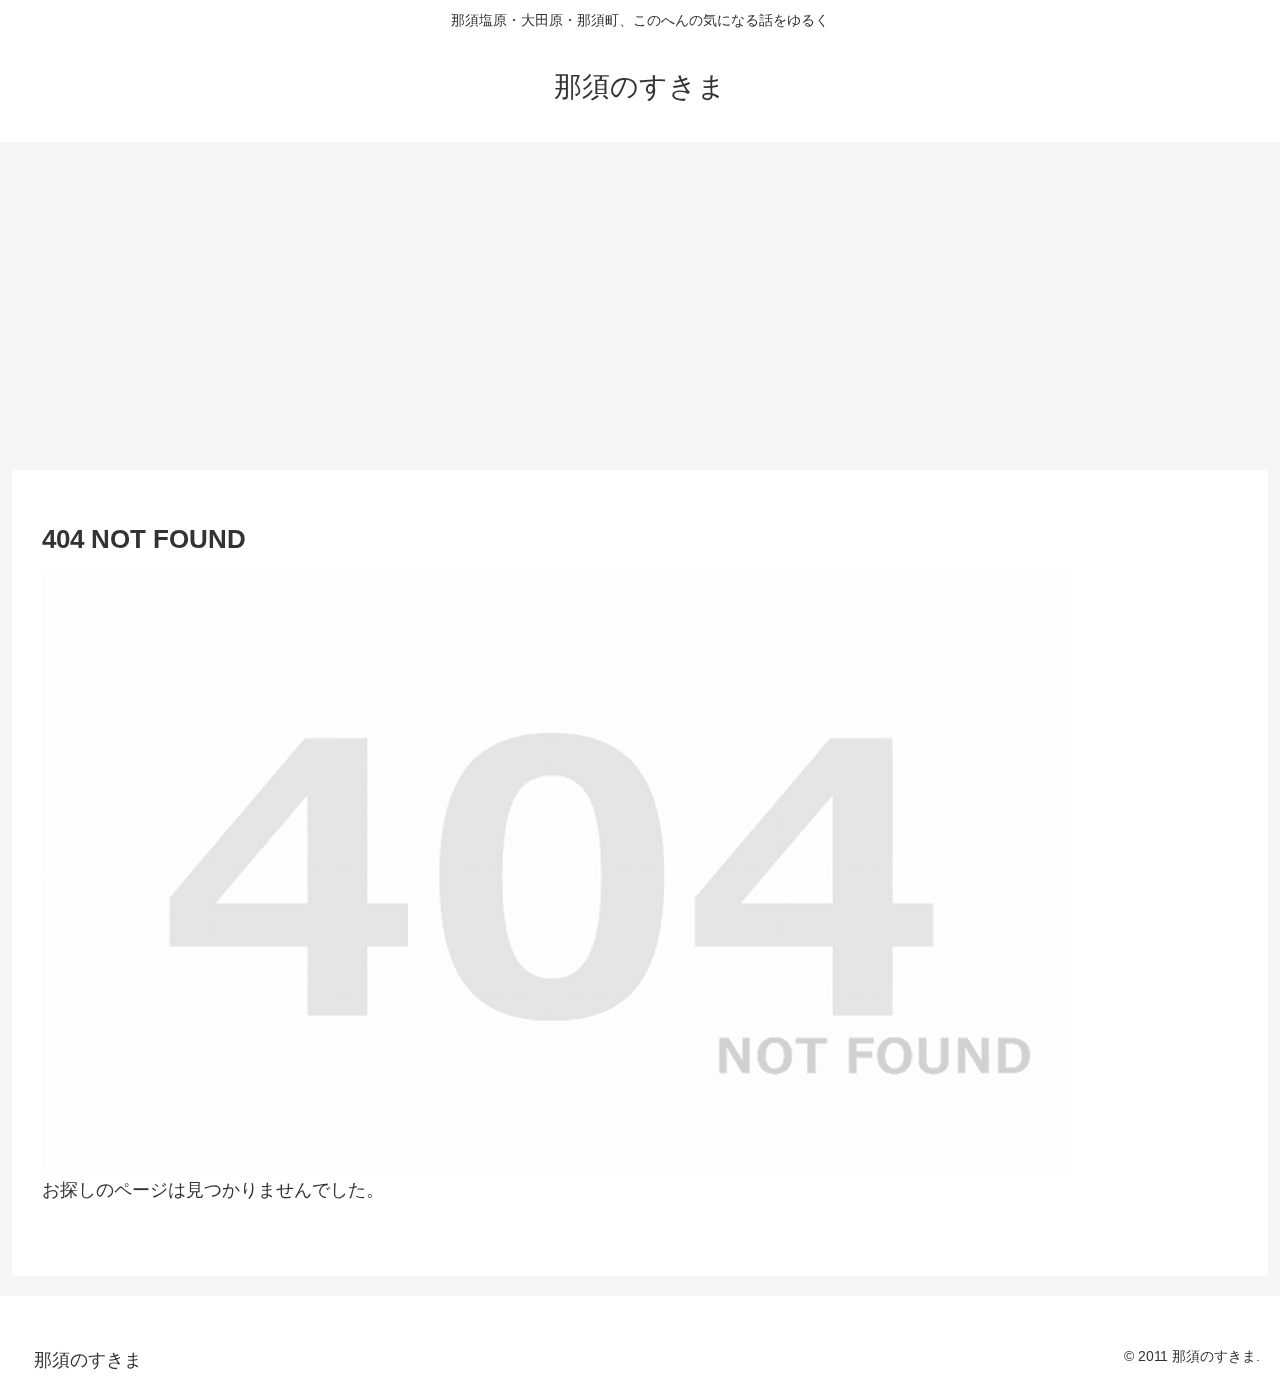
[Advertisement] (640, 306)
